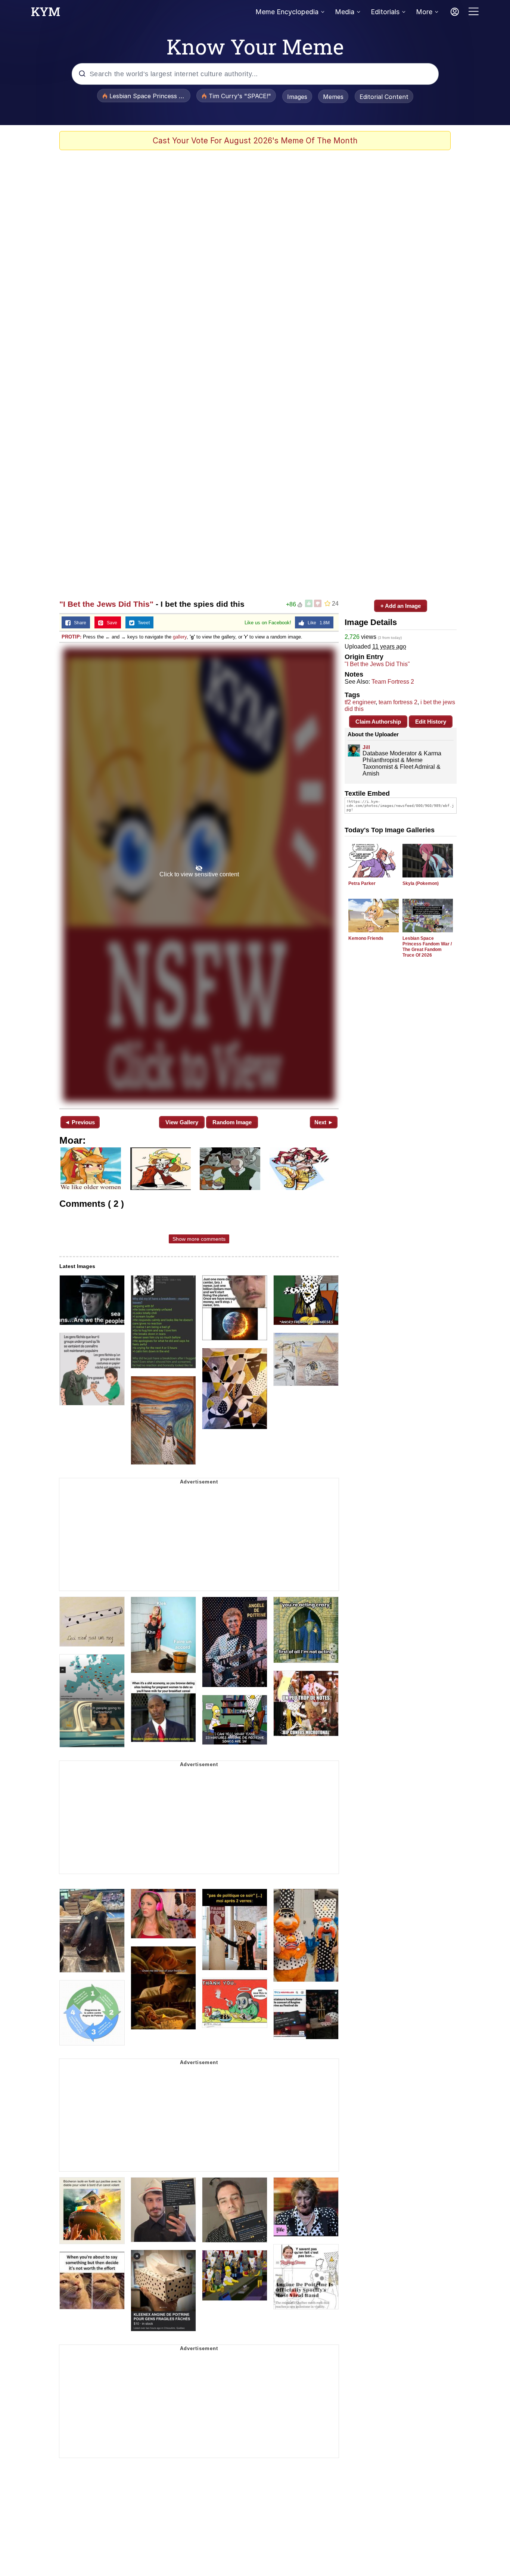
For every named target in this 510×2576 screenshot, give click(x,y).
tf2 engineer (360, 702)
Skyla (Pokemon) (421, 883)
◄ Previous (80, 1122)
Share (78, 623)
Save (110, 623)
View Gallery (182, 1122)
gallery (180, 637)
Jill (366, 747)
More (424, 12)
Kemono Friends (366, 938)
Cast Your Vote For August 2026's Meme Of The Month (255, 141)
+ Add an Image (401, 606)
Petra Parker (362, 883)
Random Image (232, 1122)
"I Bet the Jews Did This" (106, 604)
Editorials (385, 12)
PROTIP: (71, 637)
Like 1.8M (317, 623)
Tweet (142, 623)
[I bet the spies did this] (199, 875)
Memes (333, 97)
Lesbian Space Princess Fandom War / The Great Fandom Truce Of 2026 (427, 947)
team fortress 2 (398, 702)
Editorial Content (384, 97)
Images (297, 97)
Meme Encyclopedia (287, 12)
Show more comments (199, 1239)
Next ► (324, 1122)
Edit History (431, 722)
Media (345, 12)
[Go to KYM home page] (46, 14)
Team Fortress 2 (393, 682)
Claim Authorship (378, 722)
